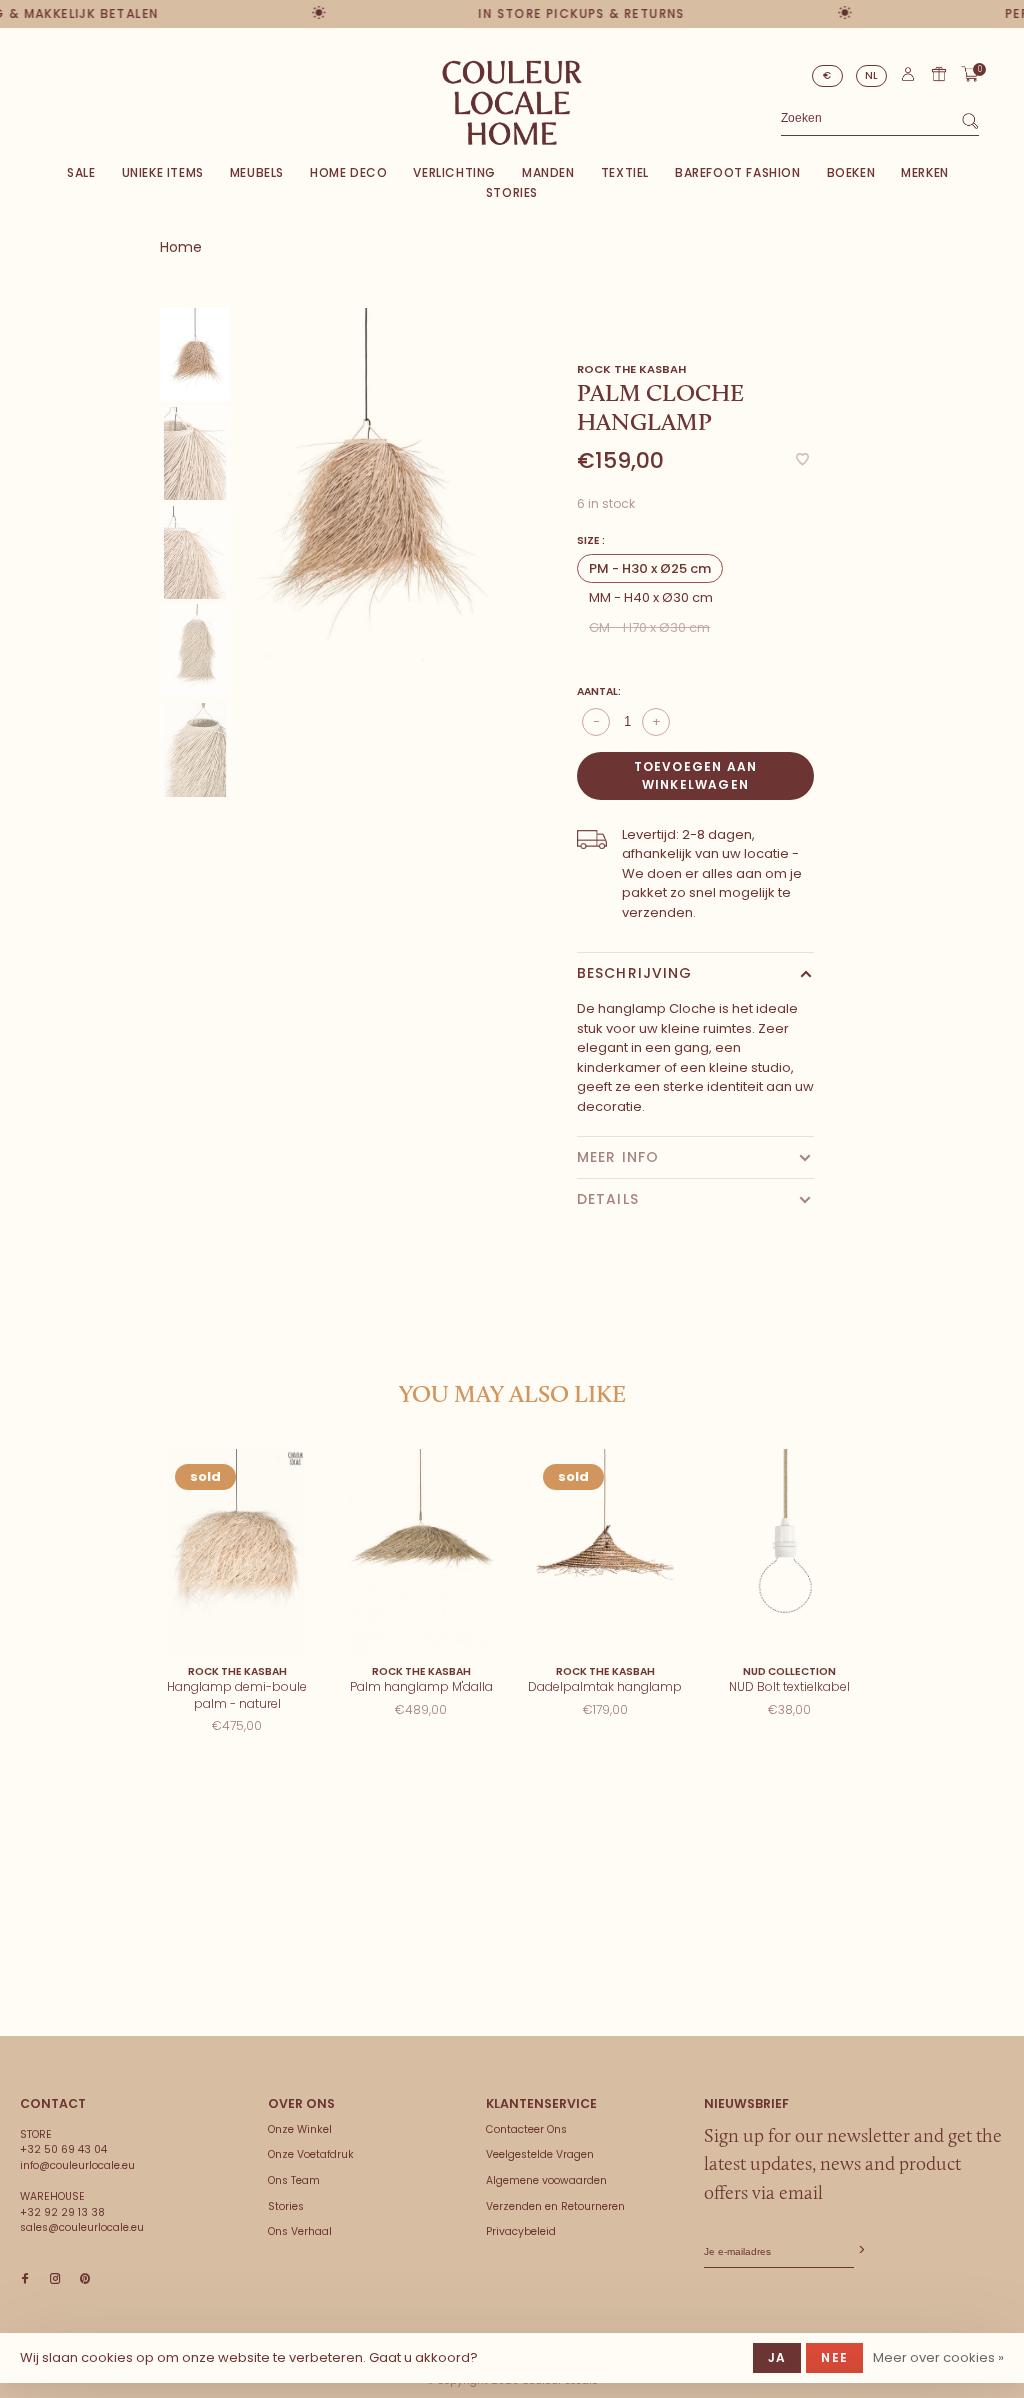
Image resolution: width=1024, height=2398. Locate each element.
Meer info (618, 1157)
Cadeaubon (939, 74)
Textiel (625, 172)
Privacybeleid (521, 2231)
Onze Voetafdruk (311, 2154)
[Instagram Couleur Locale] (55, 2279)
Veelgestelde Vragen (540, 2154)
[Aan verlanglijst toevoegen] (802, 460)
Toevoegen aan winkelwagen (696, 775)
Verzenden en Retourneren (555, 2206)
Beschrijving (634, 973)
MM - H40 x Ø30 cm (651, 597)
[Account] (908, 78)
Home (181, 247)
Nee (834, 2357)
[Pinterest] (85, 2279)
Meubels (257, 172)
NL (872, 75)
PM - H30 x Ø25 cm (650, 568)
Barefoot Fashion (738, 172)
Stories (512, 192)
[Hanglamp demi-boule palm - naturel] (237, 1551)
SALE (81, 172)
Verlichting (454, 172)
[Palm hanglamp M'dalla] (421, 1551)
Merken (925, 172)
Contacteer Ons (526, 2129)
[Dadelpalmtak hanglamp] (605, 1551)
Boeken (851, 172)
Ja (777, 2357)
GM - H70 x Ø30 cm (649, 627)
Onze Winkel (300, 2129)
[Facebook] (25, 2279)
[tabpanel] (366, 494)
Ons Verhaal (300, 2231)
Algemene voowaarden (546, 2180)
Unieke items (163, 172)
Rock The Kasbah (631, 369)
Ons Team (294, 2180)
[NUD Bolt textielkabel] (789, 1551)
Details (608, 1199)
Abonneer (860, 2250)
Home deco (348, 172)
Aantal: (599, 691)
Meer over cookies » (938, 2357)
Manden (548, 172)
